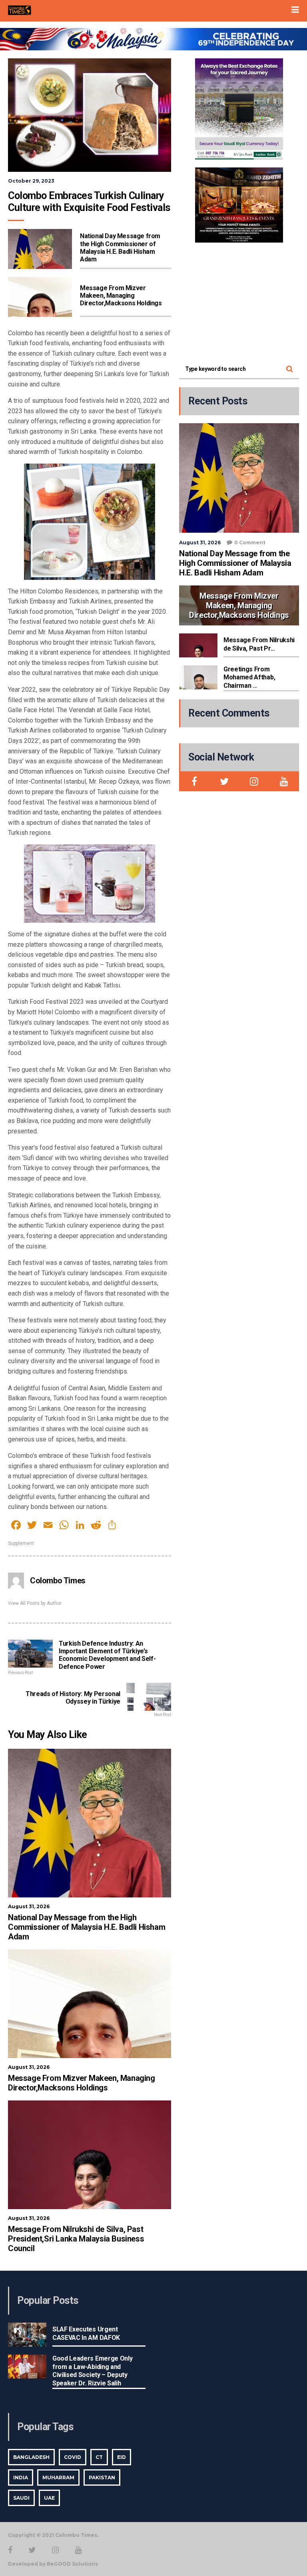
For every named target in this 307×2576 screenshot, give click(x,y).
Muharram (58, 2477)
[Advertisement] (239, 301)
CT (99, 2457)
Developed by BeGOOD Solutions (53, 2564)
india (21, 2477)
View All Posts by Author (35, 1603)
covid (73, 2457)
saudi (21, 2498)
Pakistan (102, 2477)
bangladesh (31, 2457)
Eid (122, 2457)
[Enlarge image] (273, 69)
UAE (49, 2498)
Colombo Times (58, 1581)
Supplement (21, 1543)
